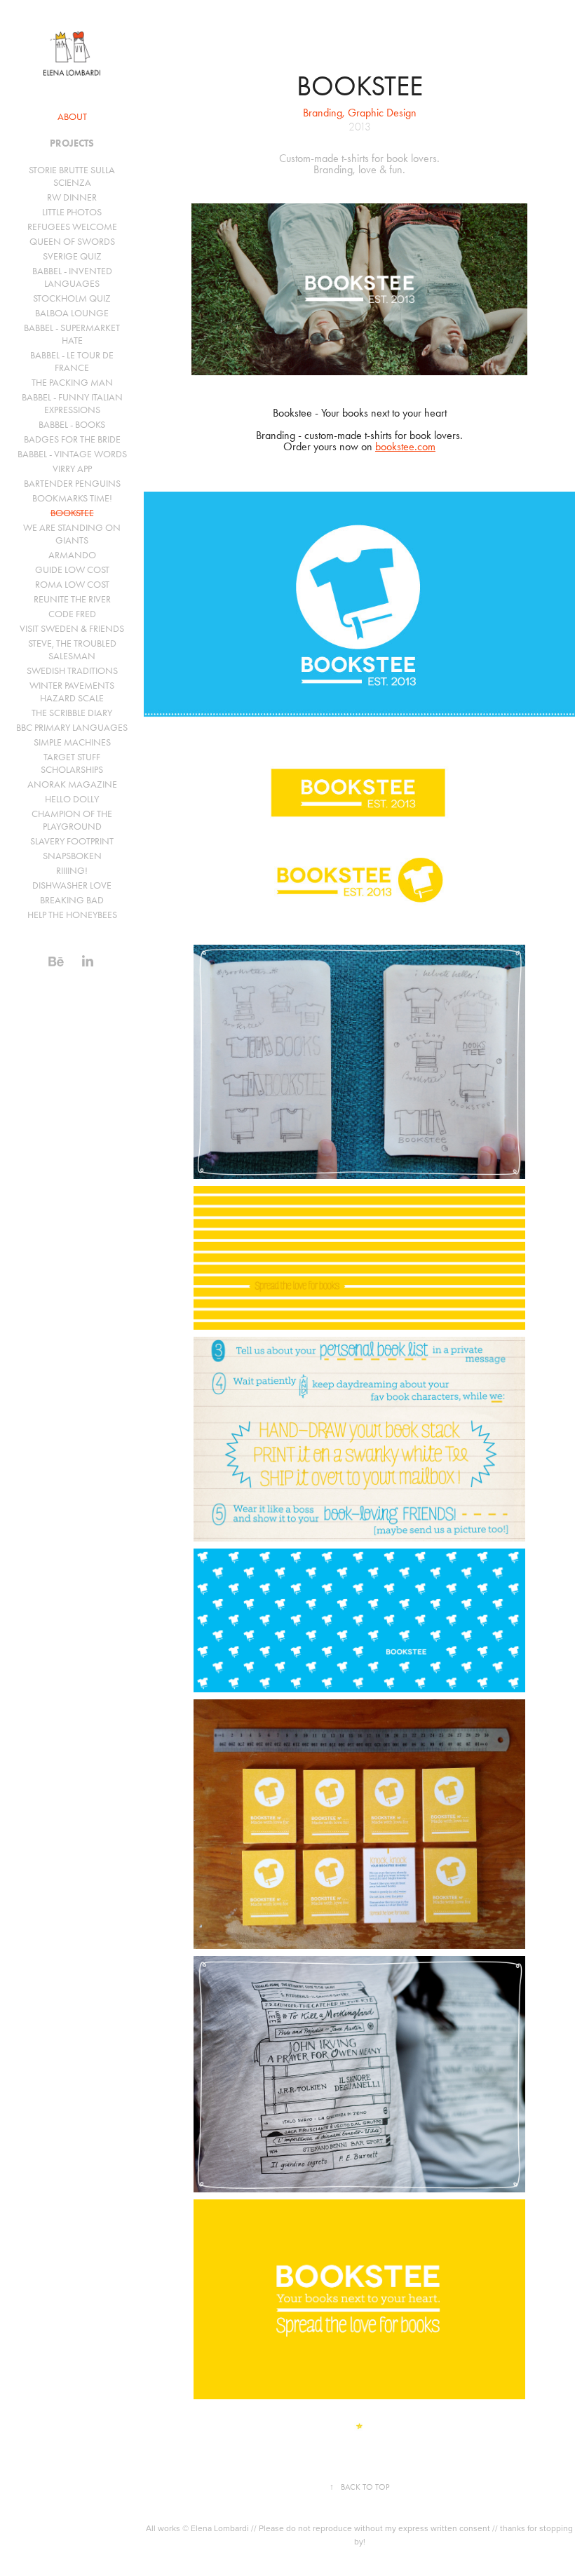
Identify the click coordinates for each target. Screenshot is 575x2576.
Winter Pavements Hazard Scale (72, 692)
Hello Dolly (72, 799)
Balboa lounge (72, 313)
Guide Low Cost (72, 570)
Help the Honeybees (72, 915)
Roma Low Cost (72, 585)
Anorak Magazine (72, 784)
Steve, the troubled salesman (72, 650)
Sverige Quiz (72, 256)
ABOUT (72, 117)
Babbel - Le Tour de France (72, 362)
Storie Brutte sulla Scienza (72, 176)
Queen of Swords (72, 242)
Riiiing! (72, 871)
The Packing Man (72, 383)
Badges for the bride (72, 439)
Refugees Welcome (72, 227)
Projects (72, 143)
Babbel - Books (72, 425)
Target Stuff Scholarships (72, 763)
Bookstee (72, 513)
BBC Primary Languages (72, 728)
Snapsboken (72, 856)
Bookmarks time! (72, 498)
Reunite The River (72, 599)
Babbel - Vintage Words (72, 454)
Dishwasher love (72, 885)
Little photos (72, 212)
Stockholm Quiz (72, 298)
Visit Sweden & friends (72, 629)
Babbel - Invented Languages (72, 277)
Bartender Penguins (72, 484)
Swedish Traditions (72, 671)
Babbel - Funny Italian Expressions (72, 404)
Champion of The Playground (72, 820)
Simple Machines (72, 742)
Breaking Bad (72, 900)
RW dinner (72, 197)
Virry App (72, 469)
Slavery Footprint (72, 841)
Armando (72, 555)
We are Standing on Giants (72, 534)
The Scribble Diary (72, 713)
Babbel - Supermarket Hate (72, 334)
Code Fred (72, 614)
